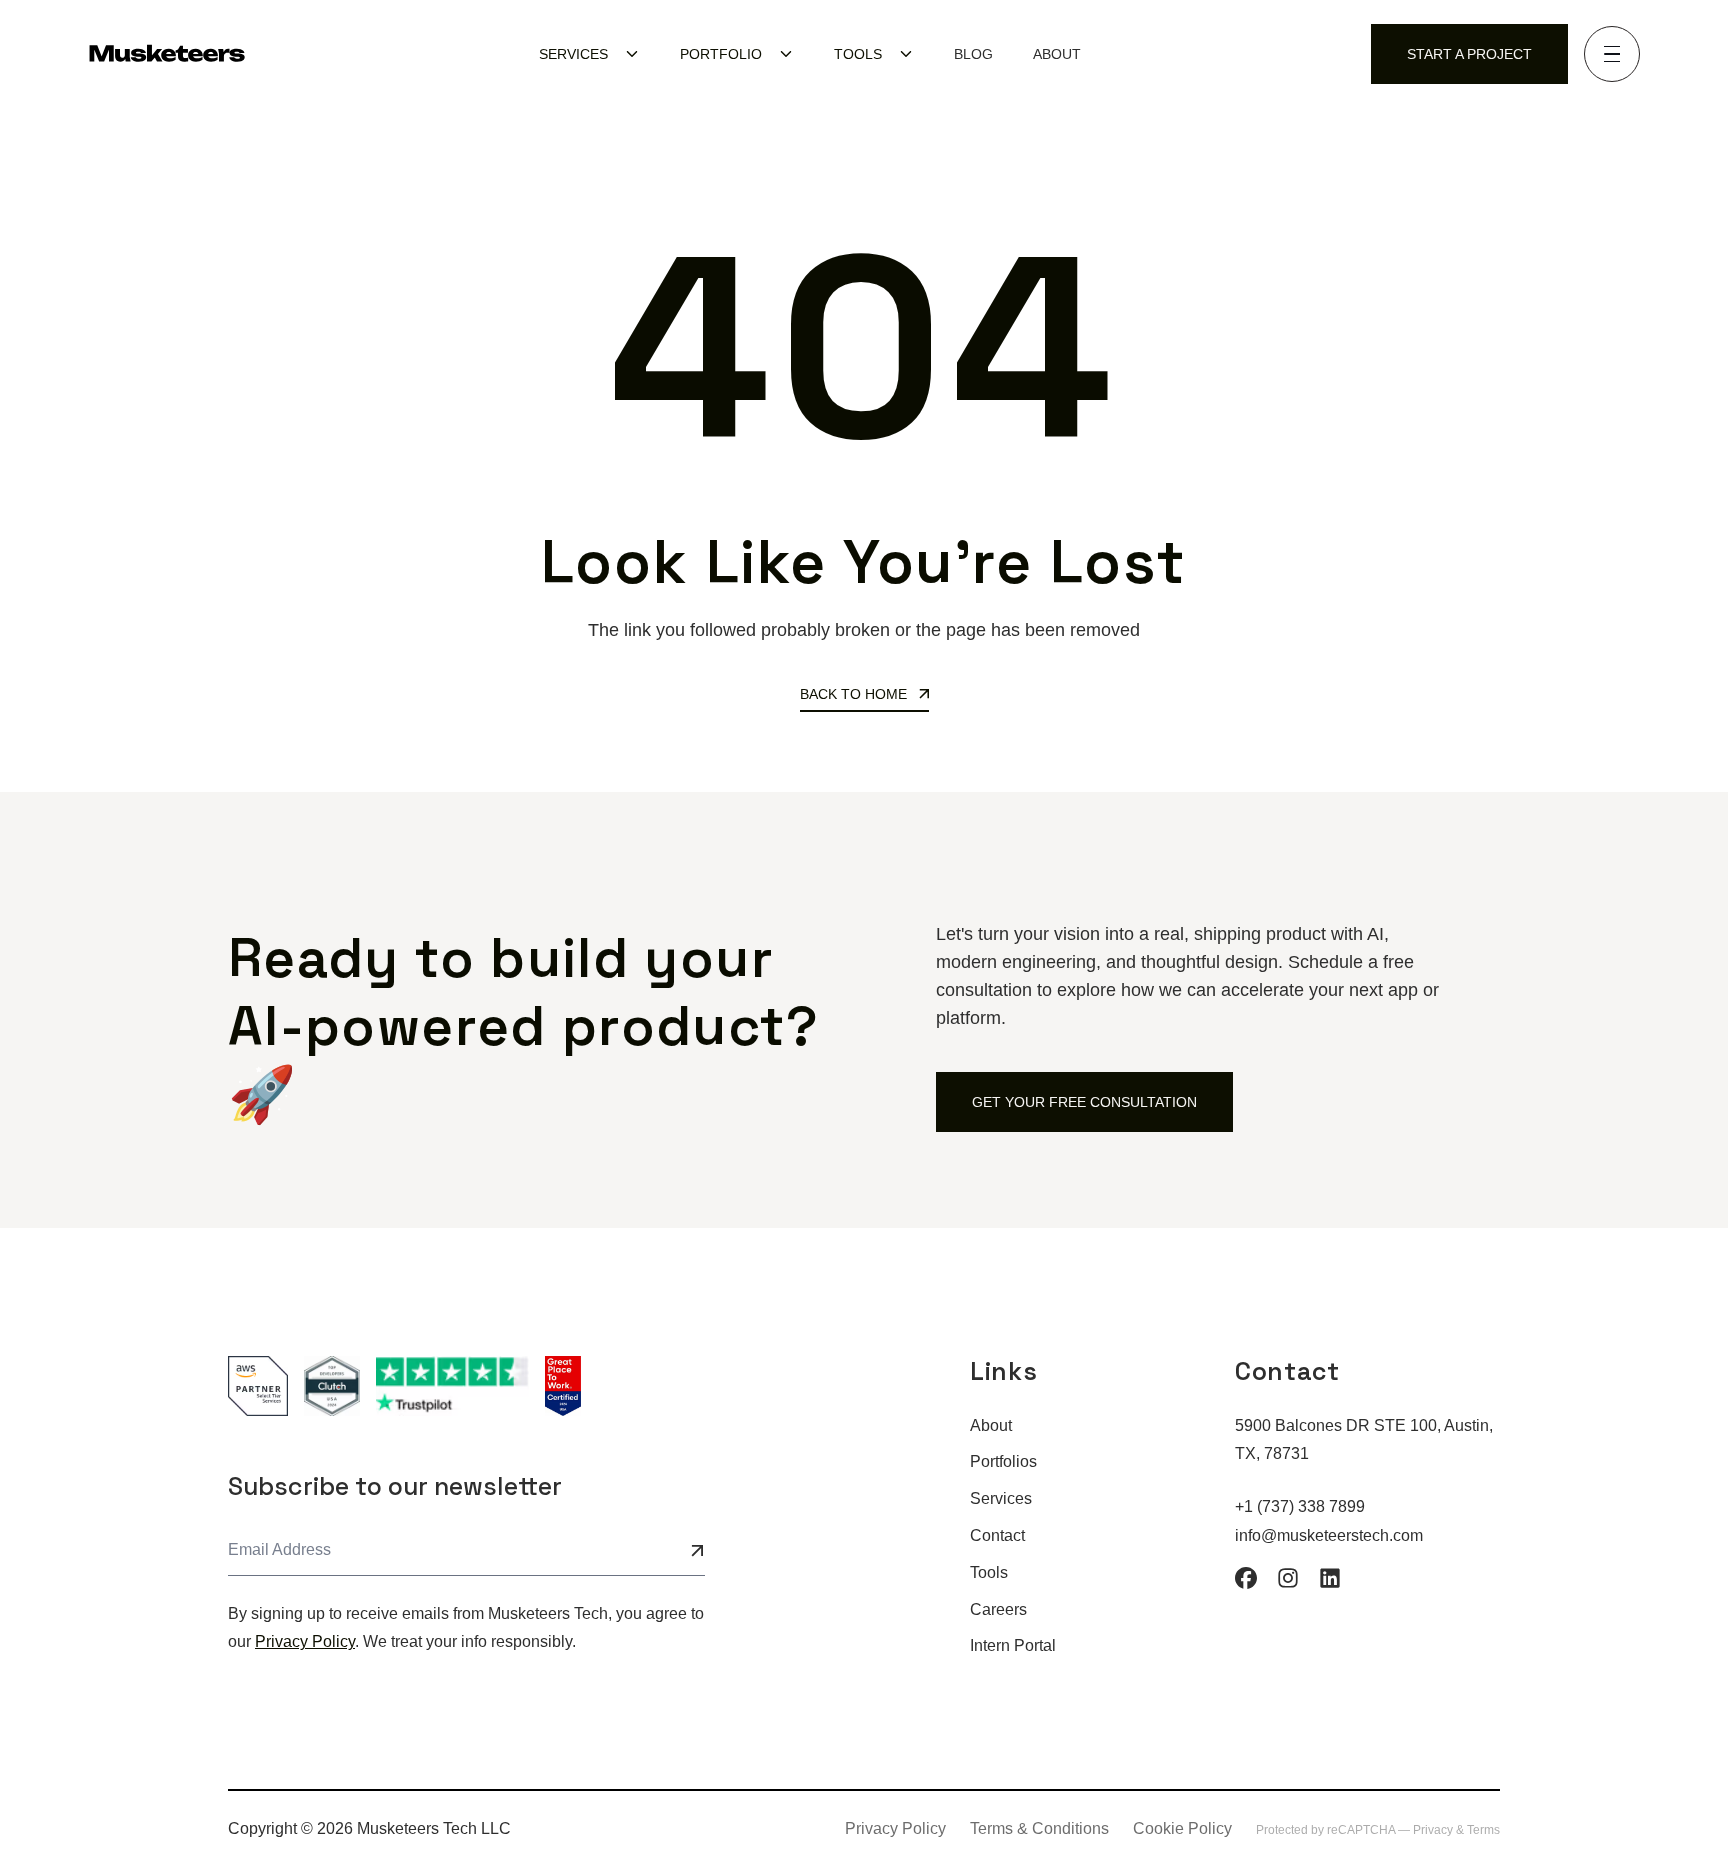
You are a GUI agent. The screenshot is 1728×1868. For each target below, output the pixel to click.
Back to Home (855, 694)
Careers (998, 1609)
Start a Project (1469, 54)
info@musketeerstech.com (1329, 1535)
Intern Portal (1013, 1645)
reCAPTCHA (1362, 1830)
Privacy (1434, 1830)
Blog (973, 54)
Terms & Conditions (1039, 1828)
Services (1001, 1498)
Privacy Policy (305, 1641)
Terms (1483, 1830)
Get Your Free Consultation (1084, 1102)
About (1057, 54)
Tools (989, 1572)
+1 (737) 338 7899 (1300, 1506)
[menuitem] (589, 54)
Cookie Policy (1182, 1828)
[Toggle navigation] (1612, 54)
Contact (997, 1535)
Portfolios (1003, 1461)
